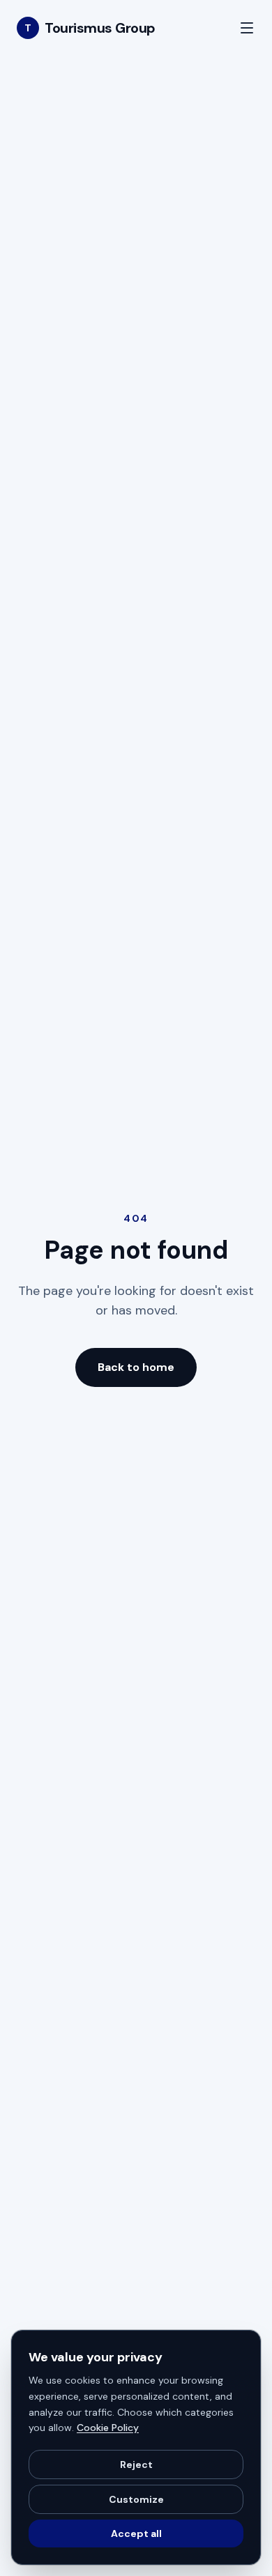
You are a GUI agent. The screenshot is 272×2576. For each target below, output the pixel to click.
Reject (136, 2464)
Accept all (136, 2533)
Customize (136, 2499)
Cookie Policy (108, 2428)
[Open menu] (247, 28)
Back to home (136, 1367)
